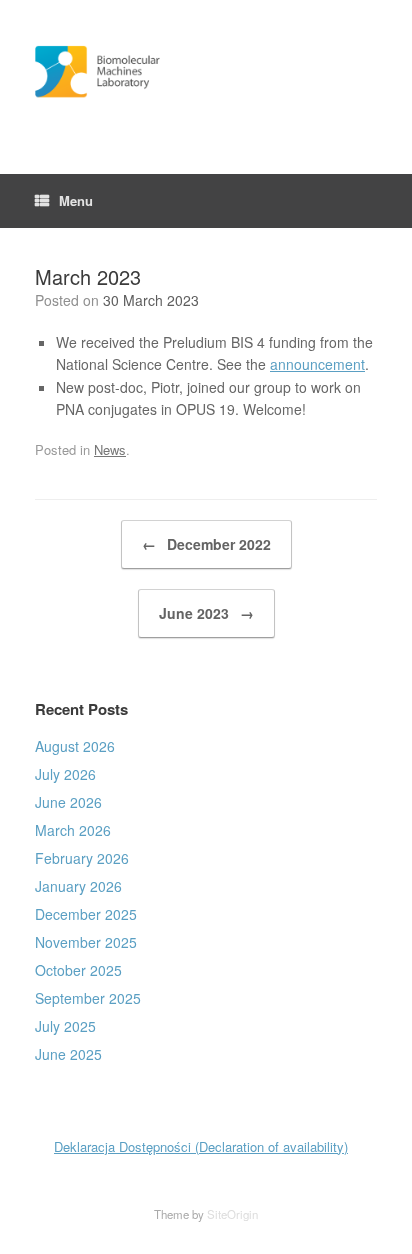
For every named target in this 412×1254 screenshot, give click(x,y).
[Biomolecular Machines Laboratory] (206, 72)
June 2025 (68, 1054)
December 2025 (86, 914)
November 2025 (86, 942)
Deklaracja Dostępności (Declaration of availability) (201, 1146)
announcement (317, 364)
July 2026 (65, 774)
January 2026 (78, 886)
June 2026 (68, 802)
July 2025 (65, 1026)
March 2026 (73, 830)
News (110, 449)
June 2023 (206, 613)
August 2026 (75, 746)
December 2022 (206, 544)
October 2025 (78, 970)
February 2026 (82, 858)
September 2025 (88, 998)
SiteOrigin (232, 1214)
